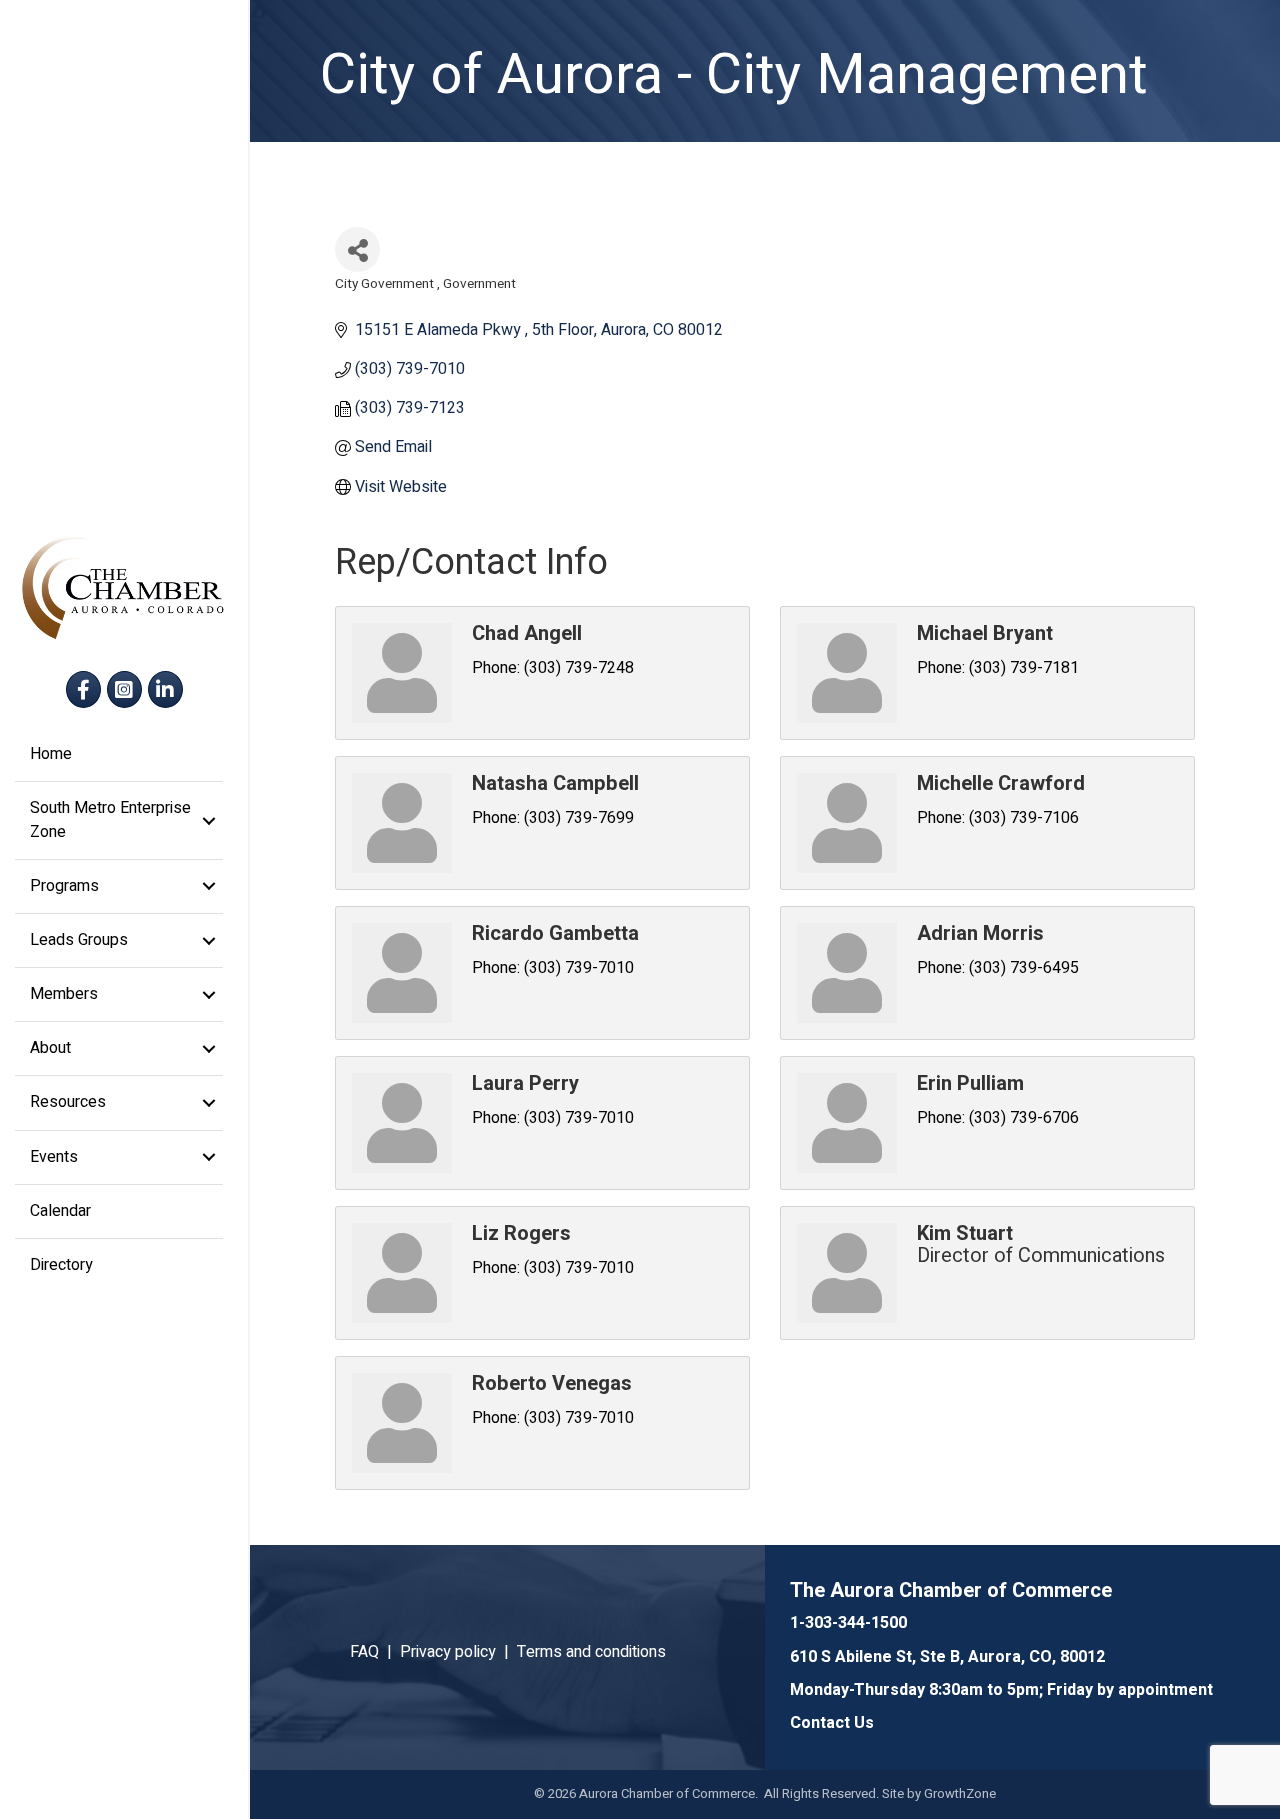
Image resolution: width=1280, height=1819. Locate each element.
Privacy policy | (458, 1652)
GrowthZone (960, 1793)
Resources (68, 1102)
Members (64, 994)
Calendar (60, 1211)
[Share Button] (357, 249)
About (50, 1048)
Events (54, 1157)
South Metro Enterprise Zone (110, 819)
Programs (64, 886)
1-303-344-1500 (848, 1623)
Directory (61, 1265)
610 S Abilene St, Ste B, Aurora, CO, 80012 (947, 1657)
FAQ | (375, 1652)
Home (51, 754)
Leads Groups (79, 940)
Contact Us (832, 1723)
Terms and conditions (591, 1652)
